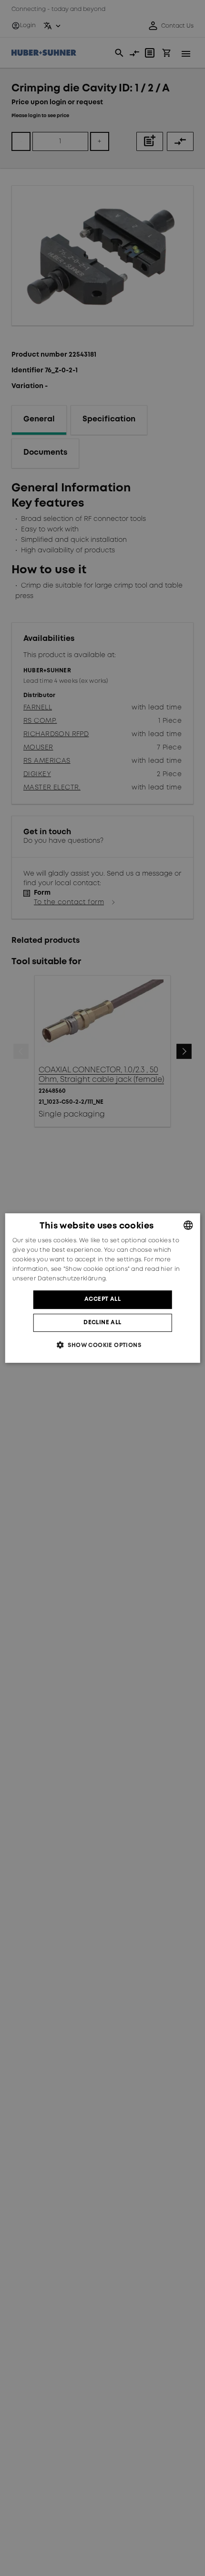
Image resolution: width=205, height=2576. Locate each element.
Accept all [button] (102, 1299)
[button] (102, 1345)
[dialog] (103, 1288)
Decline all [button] (102, 1323)
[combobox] (188, 1225)
